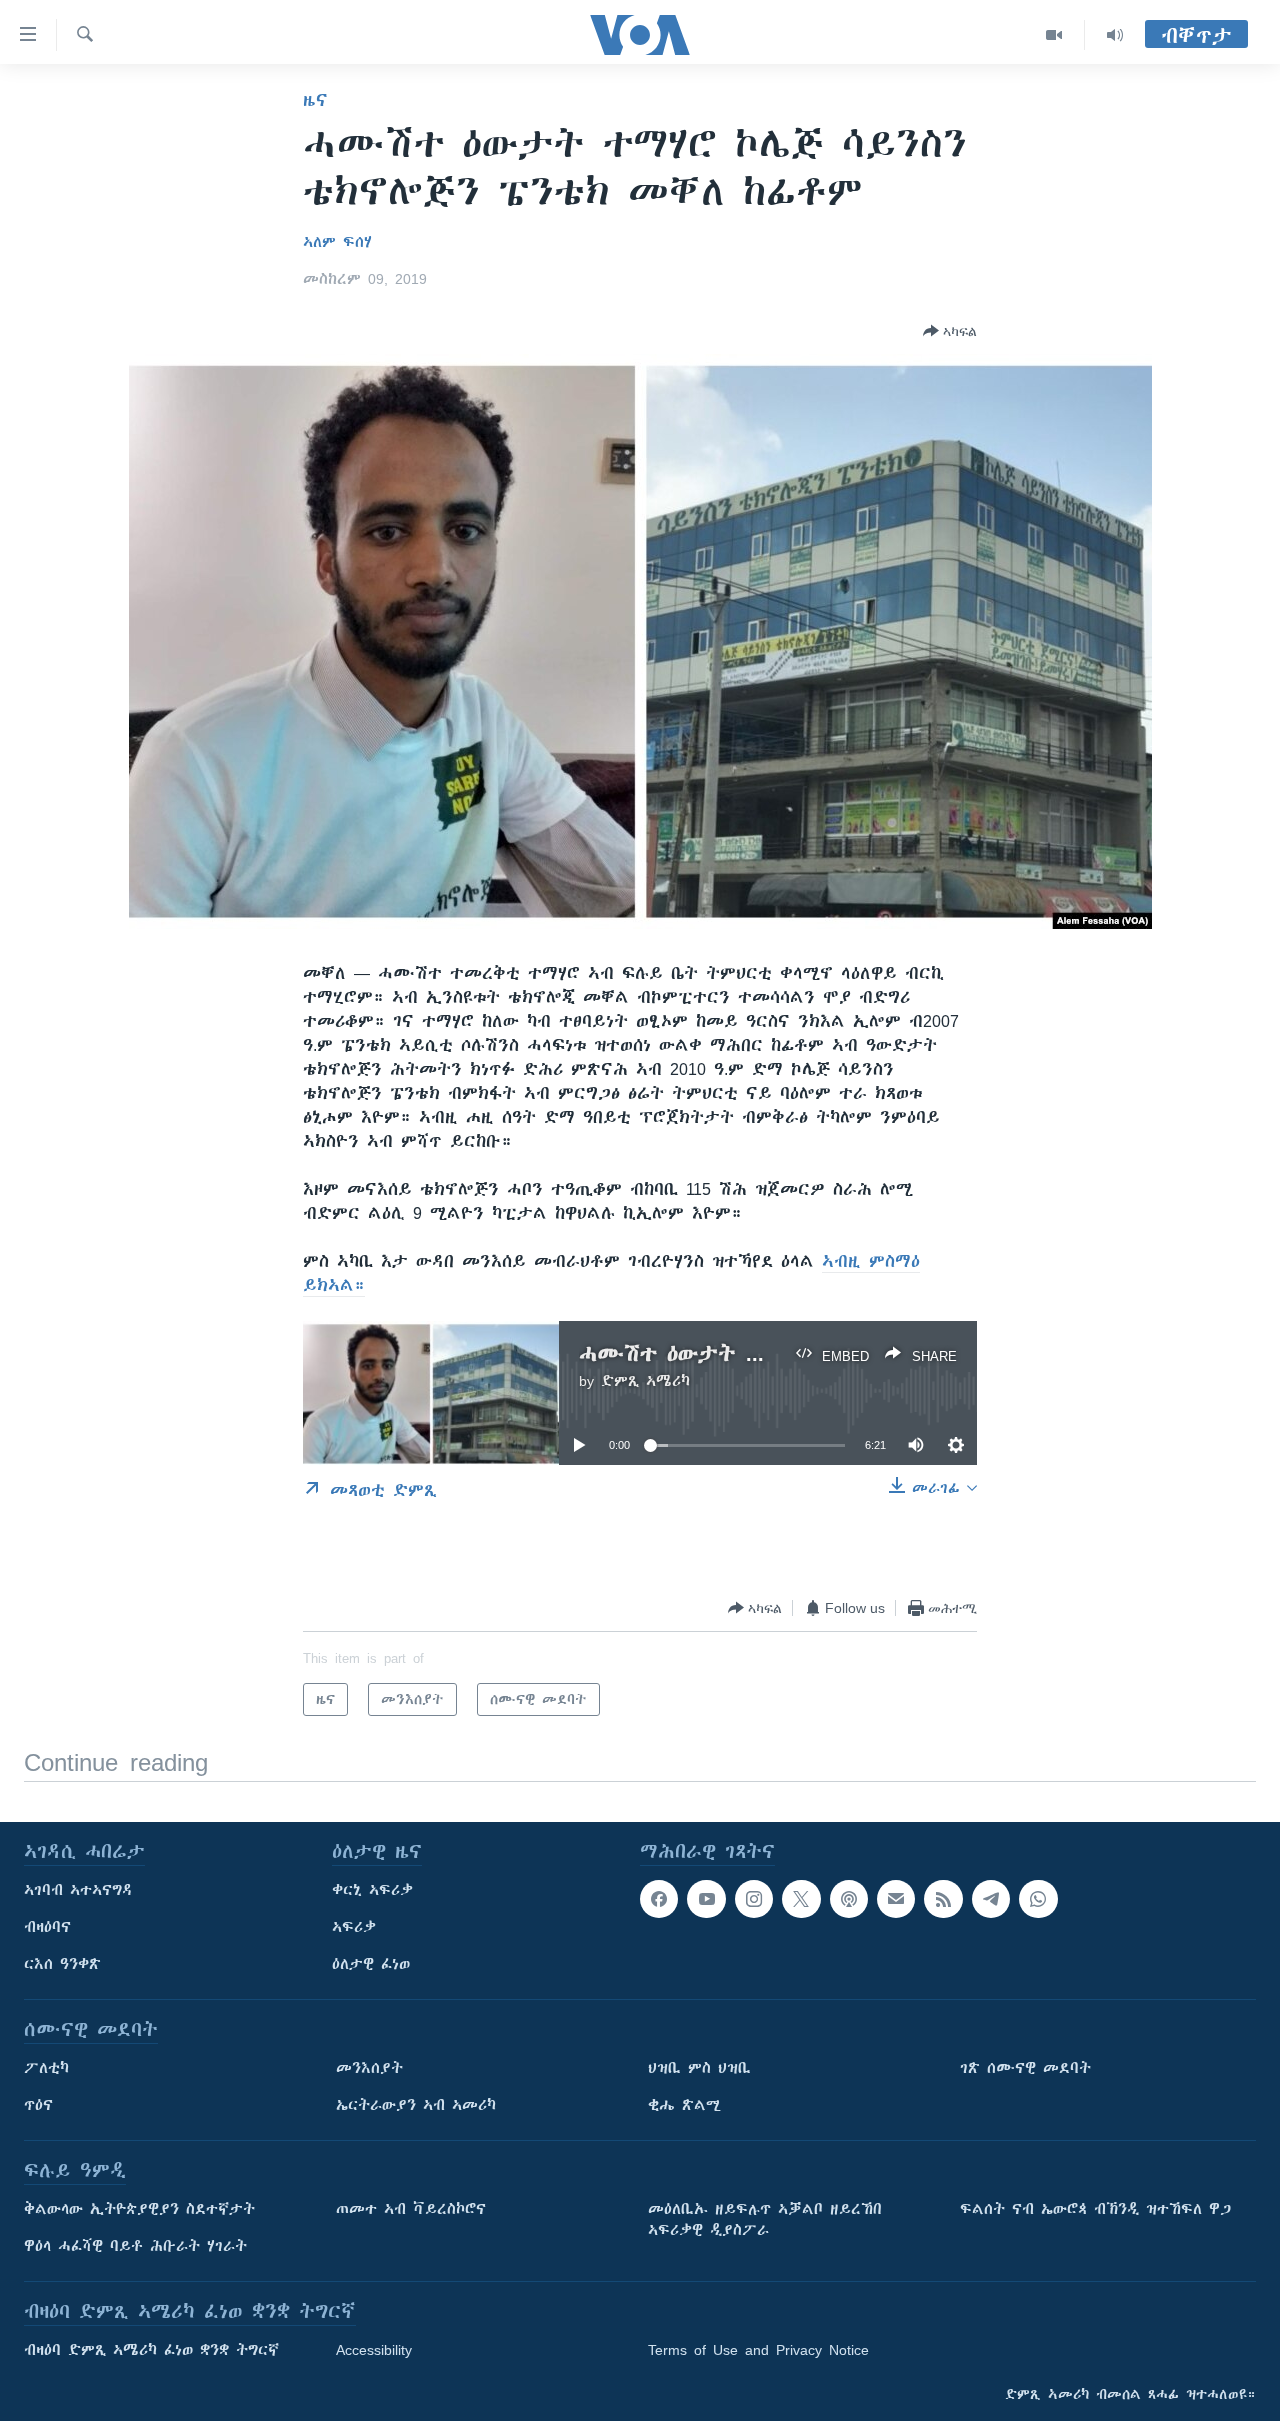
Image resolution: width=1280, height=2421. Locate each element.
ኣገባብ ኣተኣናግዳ (78, 1890)
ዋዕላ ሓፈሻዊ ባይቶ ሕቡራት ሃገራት (135, 2246)
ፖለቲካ (46, 2068)
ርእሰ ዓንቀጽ (62, 1964)
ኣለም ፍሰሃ (337, 242)
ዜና (315, 100)
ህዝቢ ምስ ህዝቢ (699, 2068)
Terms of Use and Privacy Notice (758, 2350)
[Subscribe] (896, 1899)
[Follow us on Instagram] (754, 1899)
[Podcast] (849, 1899)
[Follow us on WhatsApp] (1038, 1899)
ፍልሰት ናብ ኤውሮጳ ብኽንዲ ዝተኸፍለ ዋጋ (1095, 2209)
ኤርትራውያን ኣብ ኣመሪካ (416, 2105)
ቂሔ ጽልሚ (684, 2105)
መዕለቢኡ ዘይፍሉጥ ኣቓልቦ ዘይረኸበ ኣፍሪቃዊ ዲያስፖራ (765, 2219)
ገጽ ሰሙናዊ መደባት (1025, 2068)
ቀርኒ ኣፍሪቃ (372, 1890)
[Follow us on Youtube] (706, 1899)
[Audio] (1115, 35)
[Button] (950, 331)
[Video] (1054, 35)
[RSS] (943, 1899)
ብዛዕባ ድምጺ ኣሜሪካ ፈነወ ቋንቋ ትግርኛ (151, 2350)
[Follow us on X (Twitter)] (801, 1899)
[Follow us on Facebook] (659, 1899)
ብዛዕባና (47, 1927)
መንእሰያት (369, 2068)
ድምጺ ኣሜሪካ (645, 1381)
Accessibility (374, 2350)
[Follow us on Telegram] (991, 1899)
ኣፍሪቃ (354, 1927)
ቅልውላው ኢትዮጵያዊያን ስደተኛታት (139, 2209)
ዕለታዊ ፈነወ (371, 1964)
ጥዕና (38, 2105)
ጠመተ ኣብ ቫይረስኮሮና (411, 2209)
